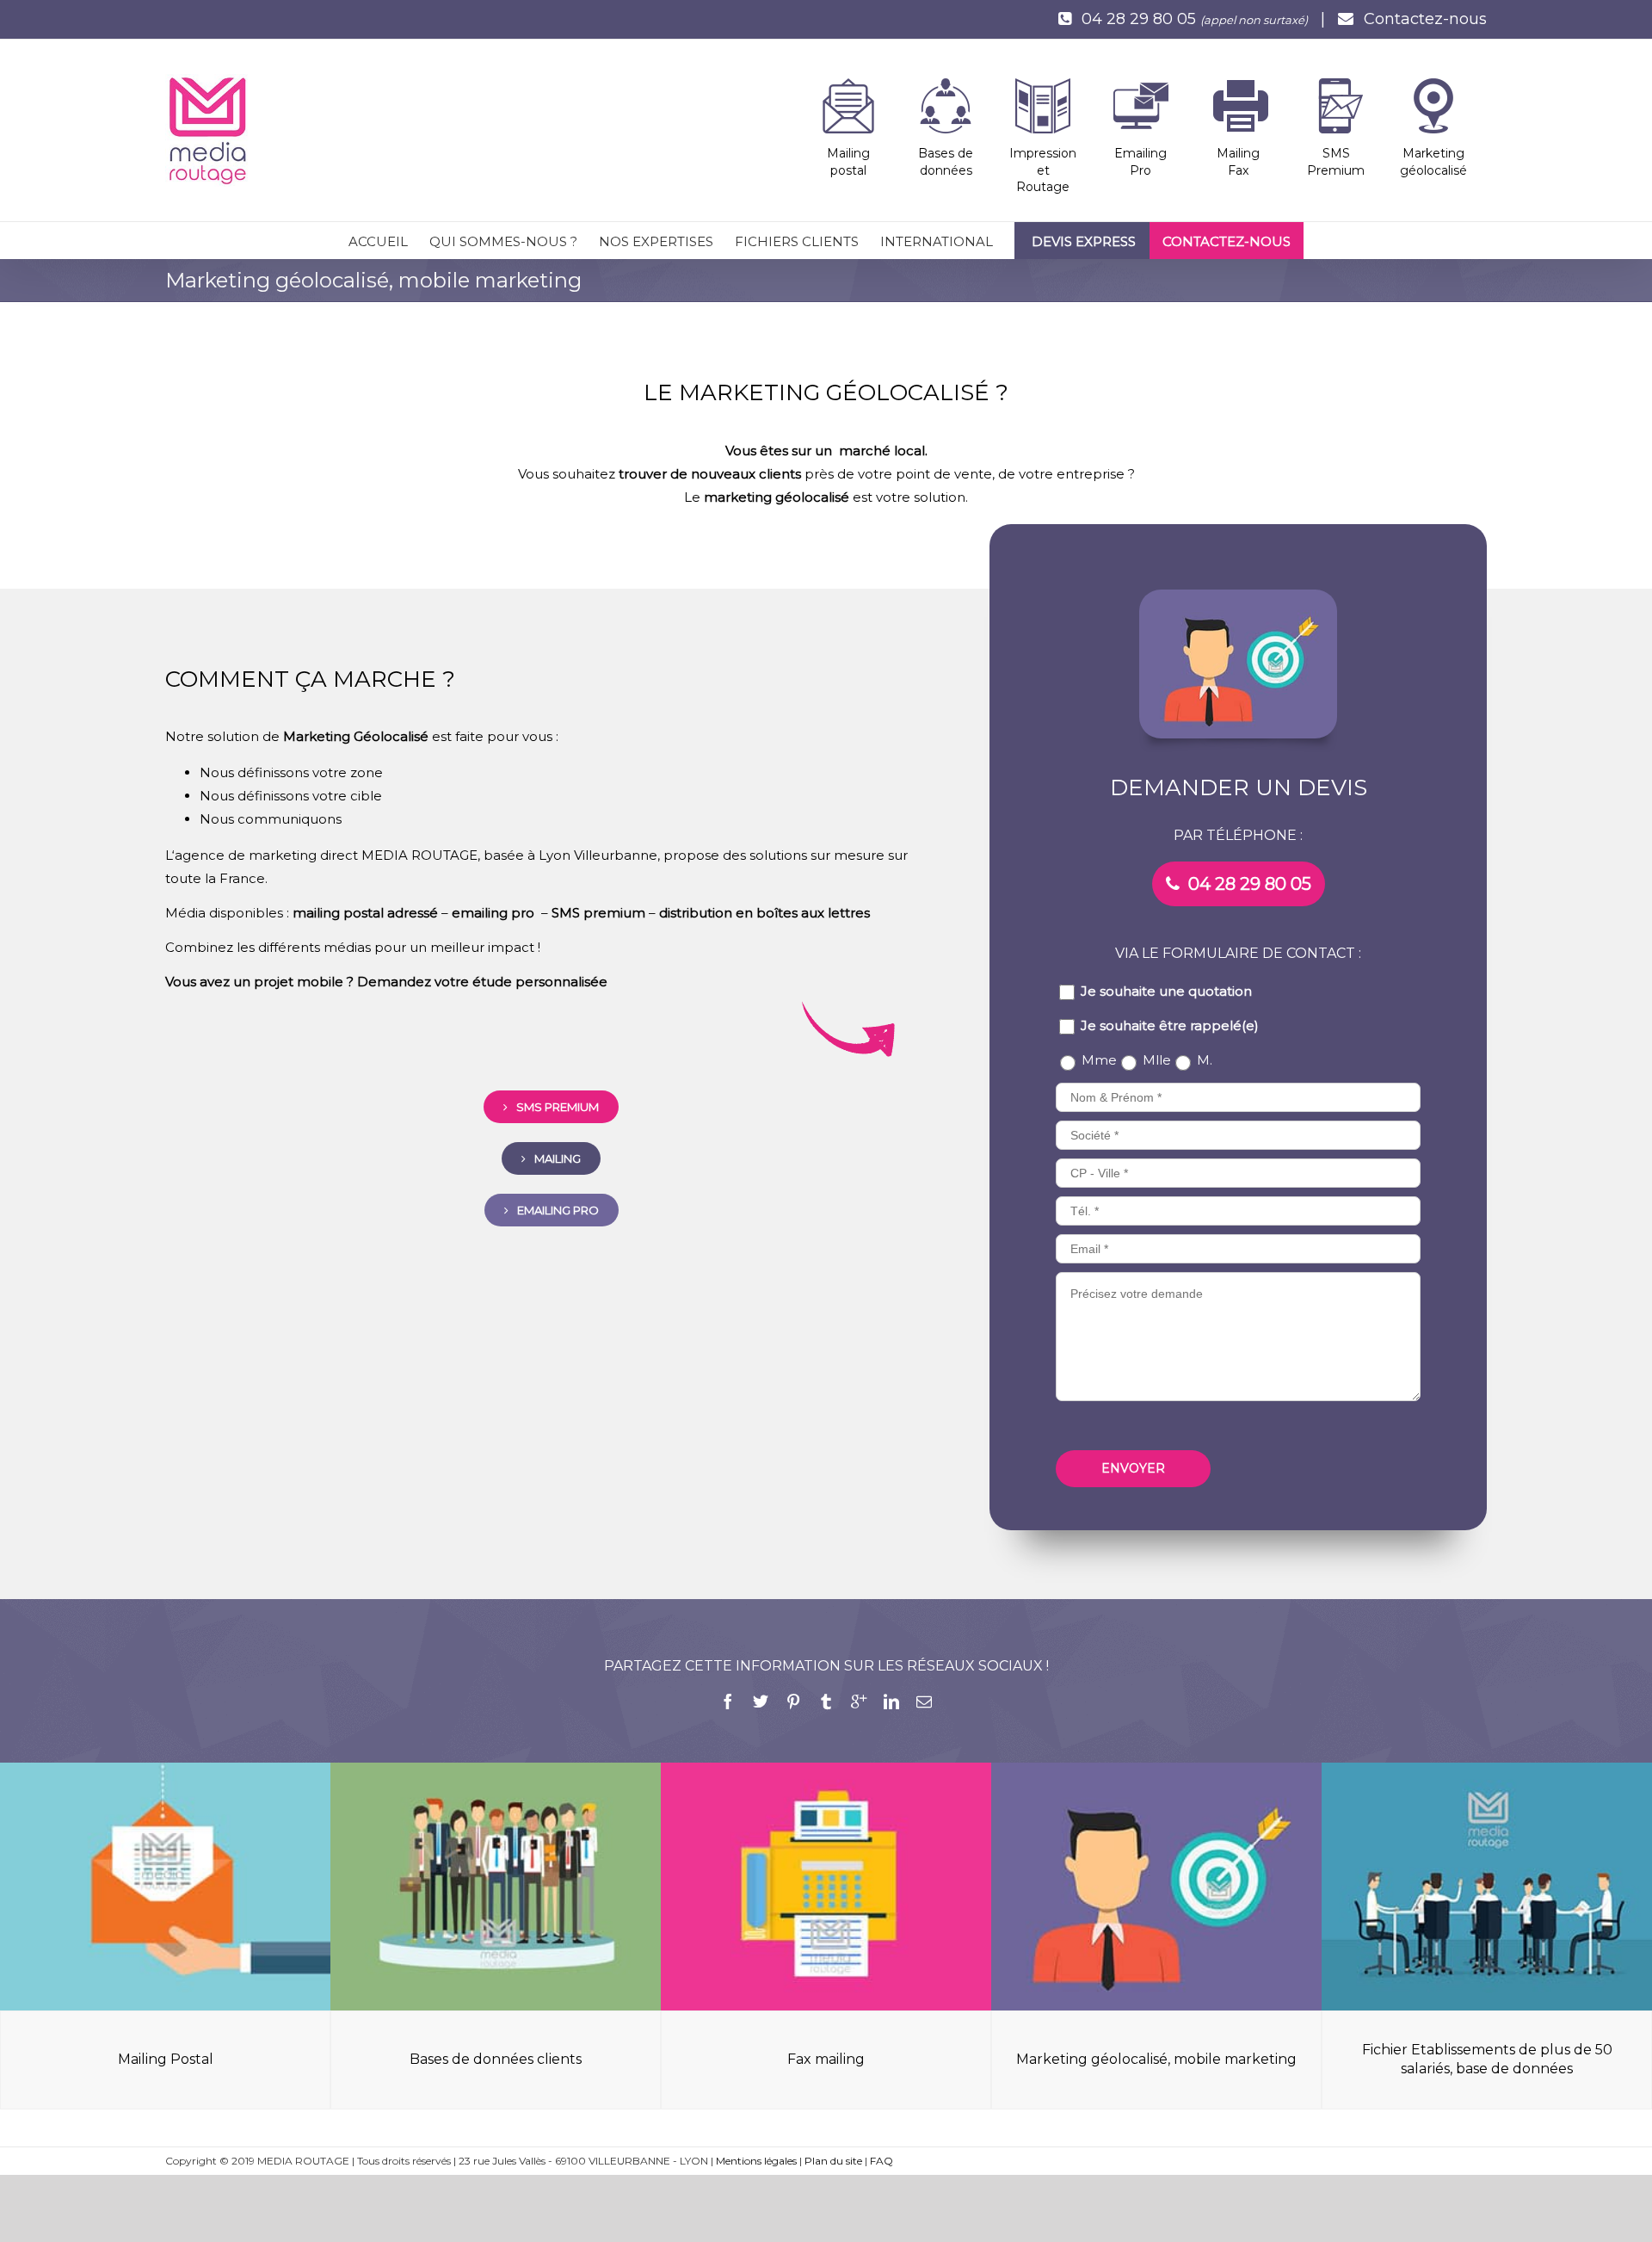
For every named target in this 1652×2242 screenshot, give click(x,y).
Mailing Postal (166, 2059)
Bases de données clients (496, 2059)
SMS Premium (1336, 162)
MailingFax (1238, 162)
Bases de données (946, 162)
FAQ (881, 2161)
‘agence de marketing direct (265, 855)
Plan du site (833, 2161)
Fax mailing (826, 2059)
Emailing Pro (1140, 162)
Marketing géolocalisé (1433, 162)
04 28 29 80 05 (1139, 19)
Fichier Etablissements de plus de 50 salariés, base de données (1487, 2059)
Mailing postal (848, 162)
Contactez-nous (1425, 19)
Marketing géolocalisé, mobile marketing (1156, 2059)
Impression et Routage (1043, 170)
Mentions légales (756, 2161)
